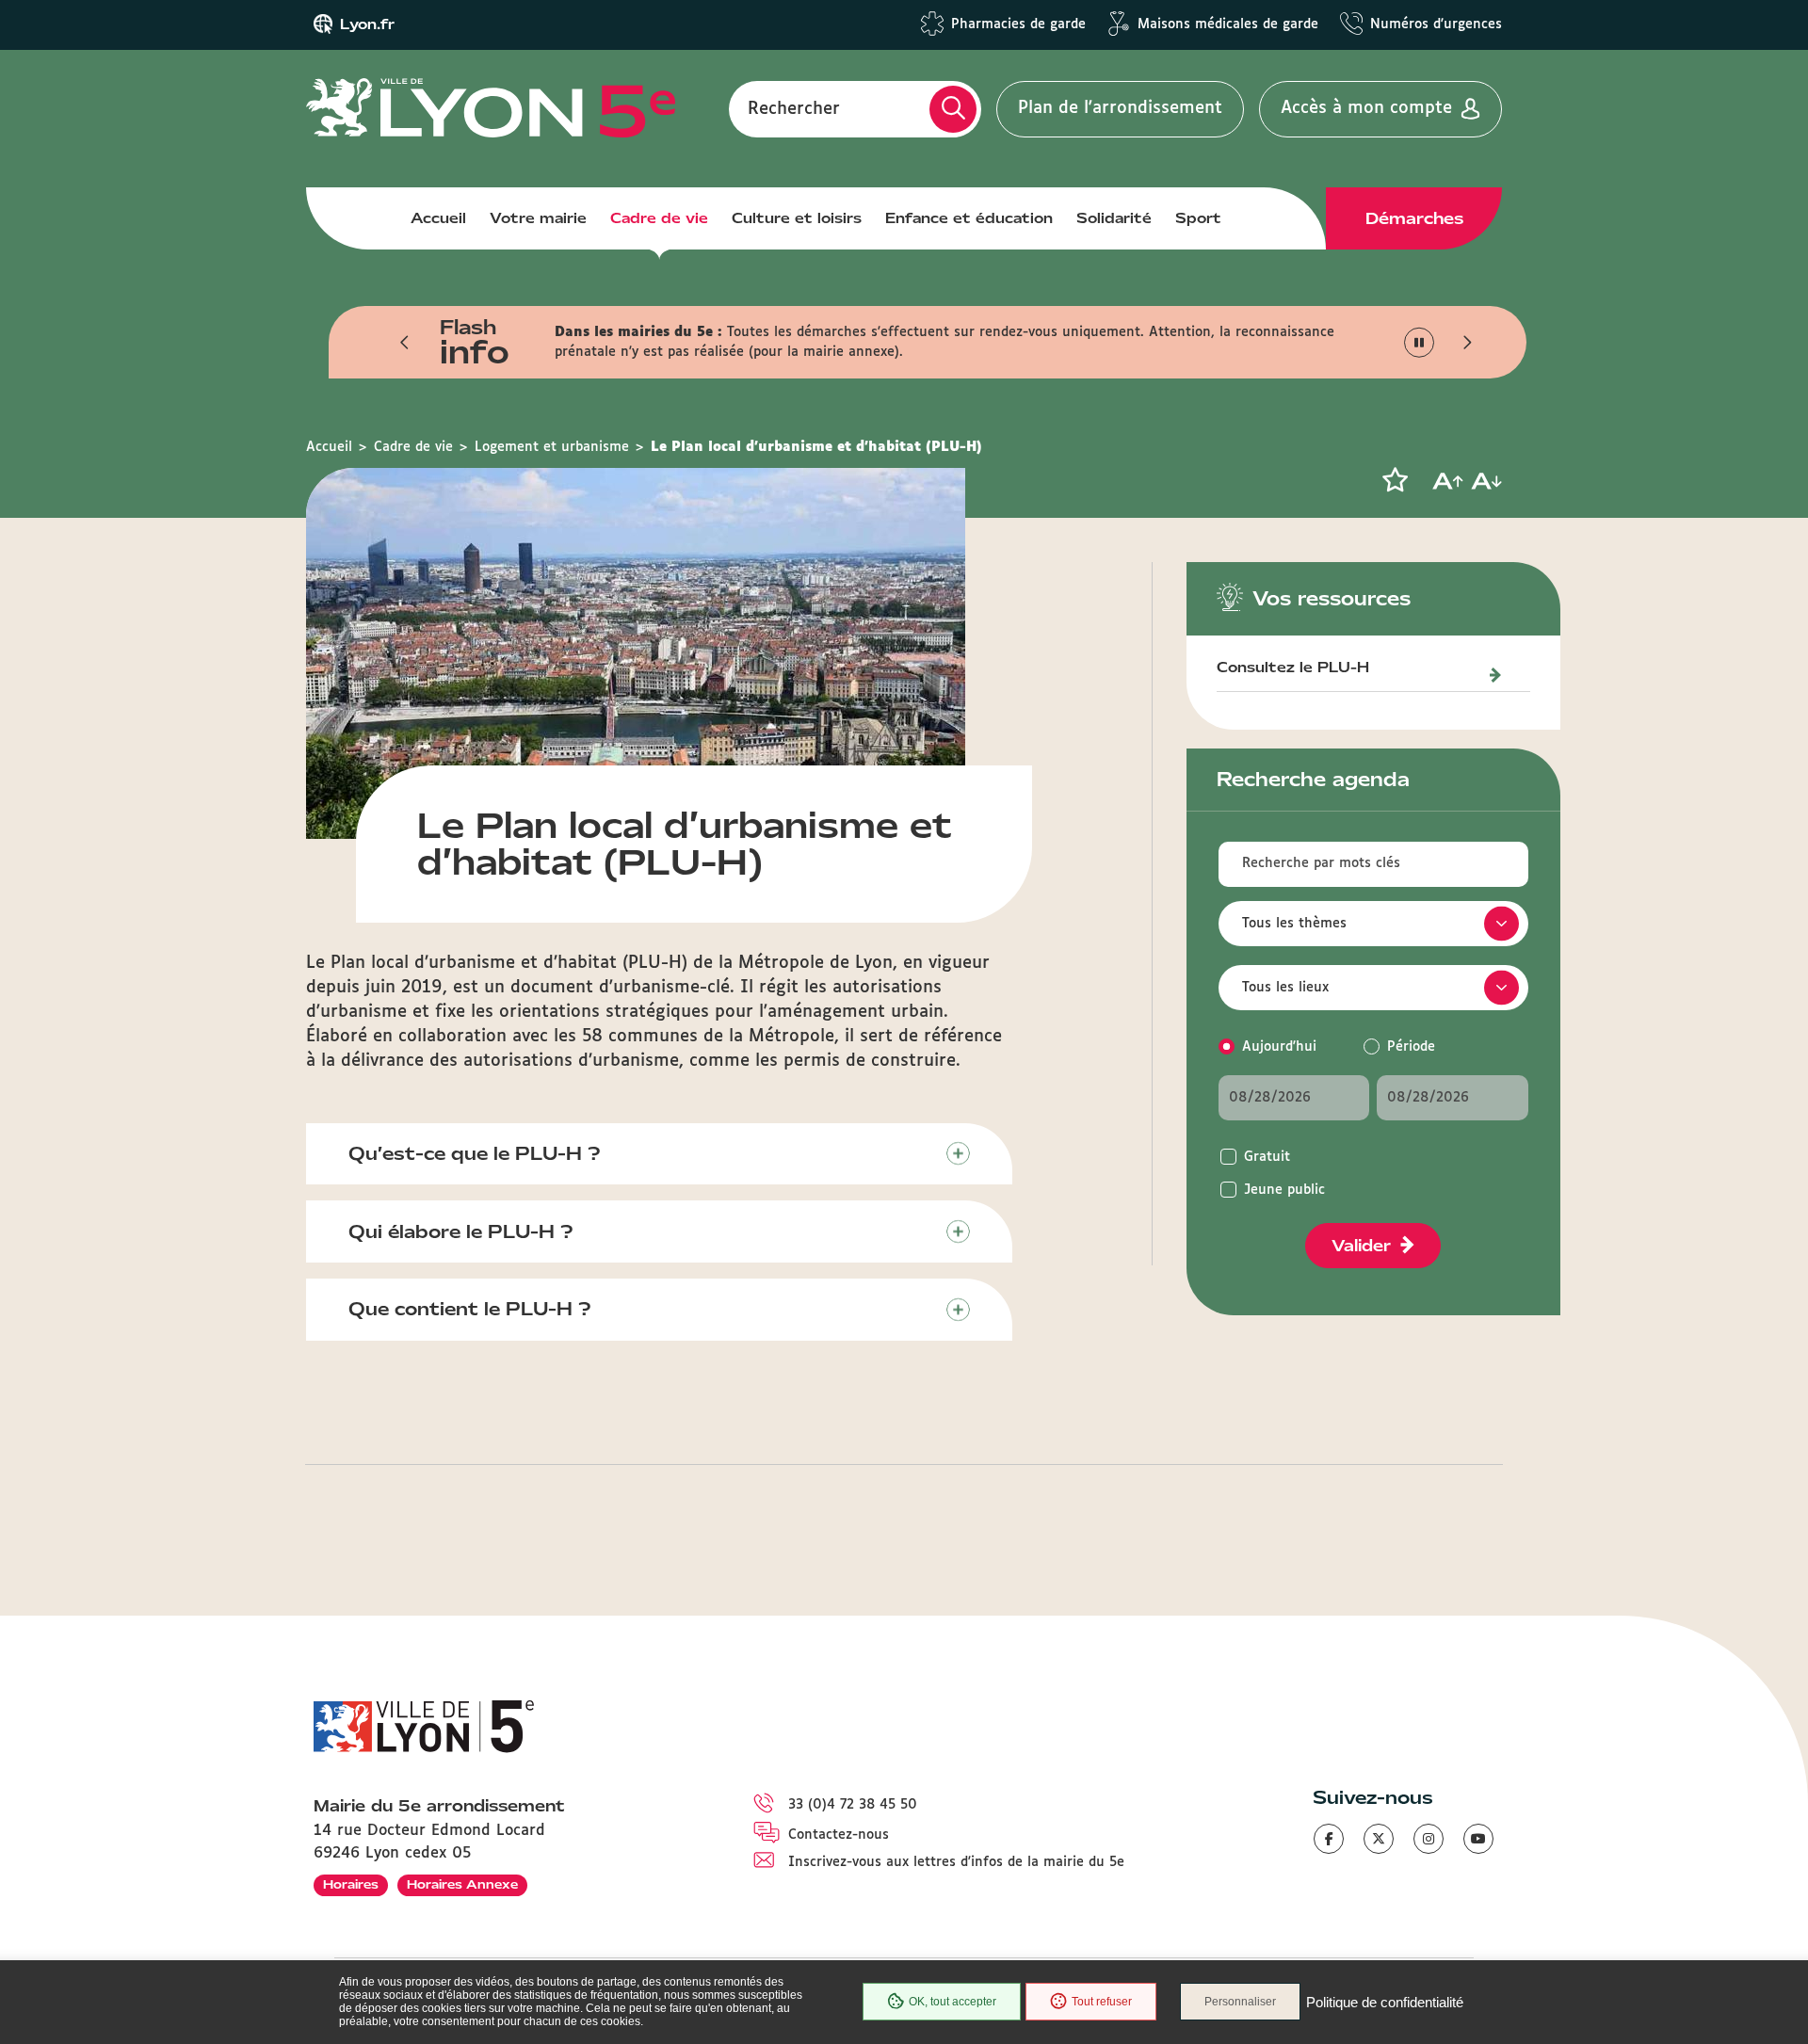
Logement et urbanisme (552, 447)
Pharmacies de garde (1018, 24)
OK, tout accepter (952, 2002)
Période (1411, 1047)
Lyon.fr (367, 24)
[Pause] (1420, 342)
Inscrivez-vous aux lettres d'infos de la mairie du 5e (956, 1862)
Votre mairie (538, 218)
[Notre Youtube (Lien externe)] (1478, 1839)
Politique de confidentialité (1385, 2002)
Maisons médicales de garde (1228, 24)
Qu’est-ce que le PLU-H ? (475, 1153)
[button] (405, 343)
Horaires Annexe (462, 1884)
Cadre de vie (659, 218)
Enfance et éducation (969, 218)
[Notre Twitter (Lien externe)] (1379, 1839)
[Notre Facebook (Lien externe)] (1329, 1839)
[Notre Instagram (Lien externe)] (1429, 1839)
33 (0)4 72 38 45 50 (853, 1805)
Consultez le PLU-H (1293, 668)
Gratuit (1267, 1157)
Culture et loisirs (797, 218)
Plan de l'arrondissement (1120, 108)
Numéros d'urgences (1436, 24)
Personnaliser (1240, 2002)
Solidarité (1114, 218)
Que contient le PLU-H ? (470, 1309)
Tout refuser (1102, 2002)
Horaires (351, 1884)
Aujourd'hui (1279, 1047)
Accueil (438, 218)
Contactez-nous (839, 1835)
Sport (1198, 218)
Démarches (1414, 218)
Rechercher (794, 108)
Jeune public (1284, 1190)
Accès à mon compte (1366, 108)
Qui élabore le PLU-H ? (461, 1231)
